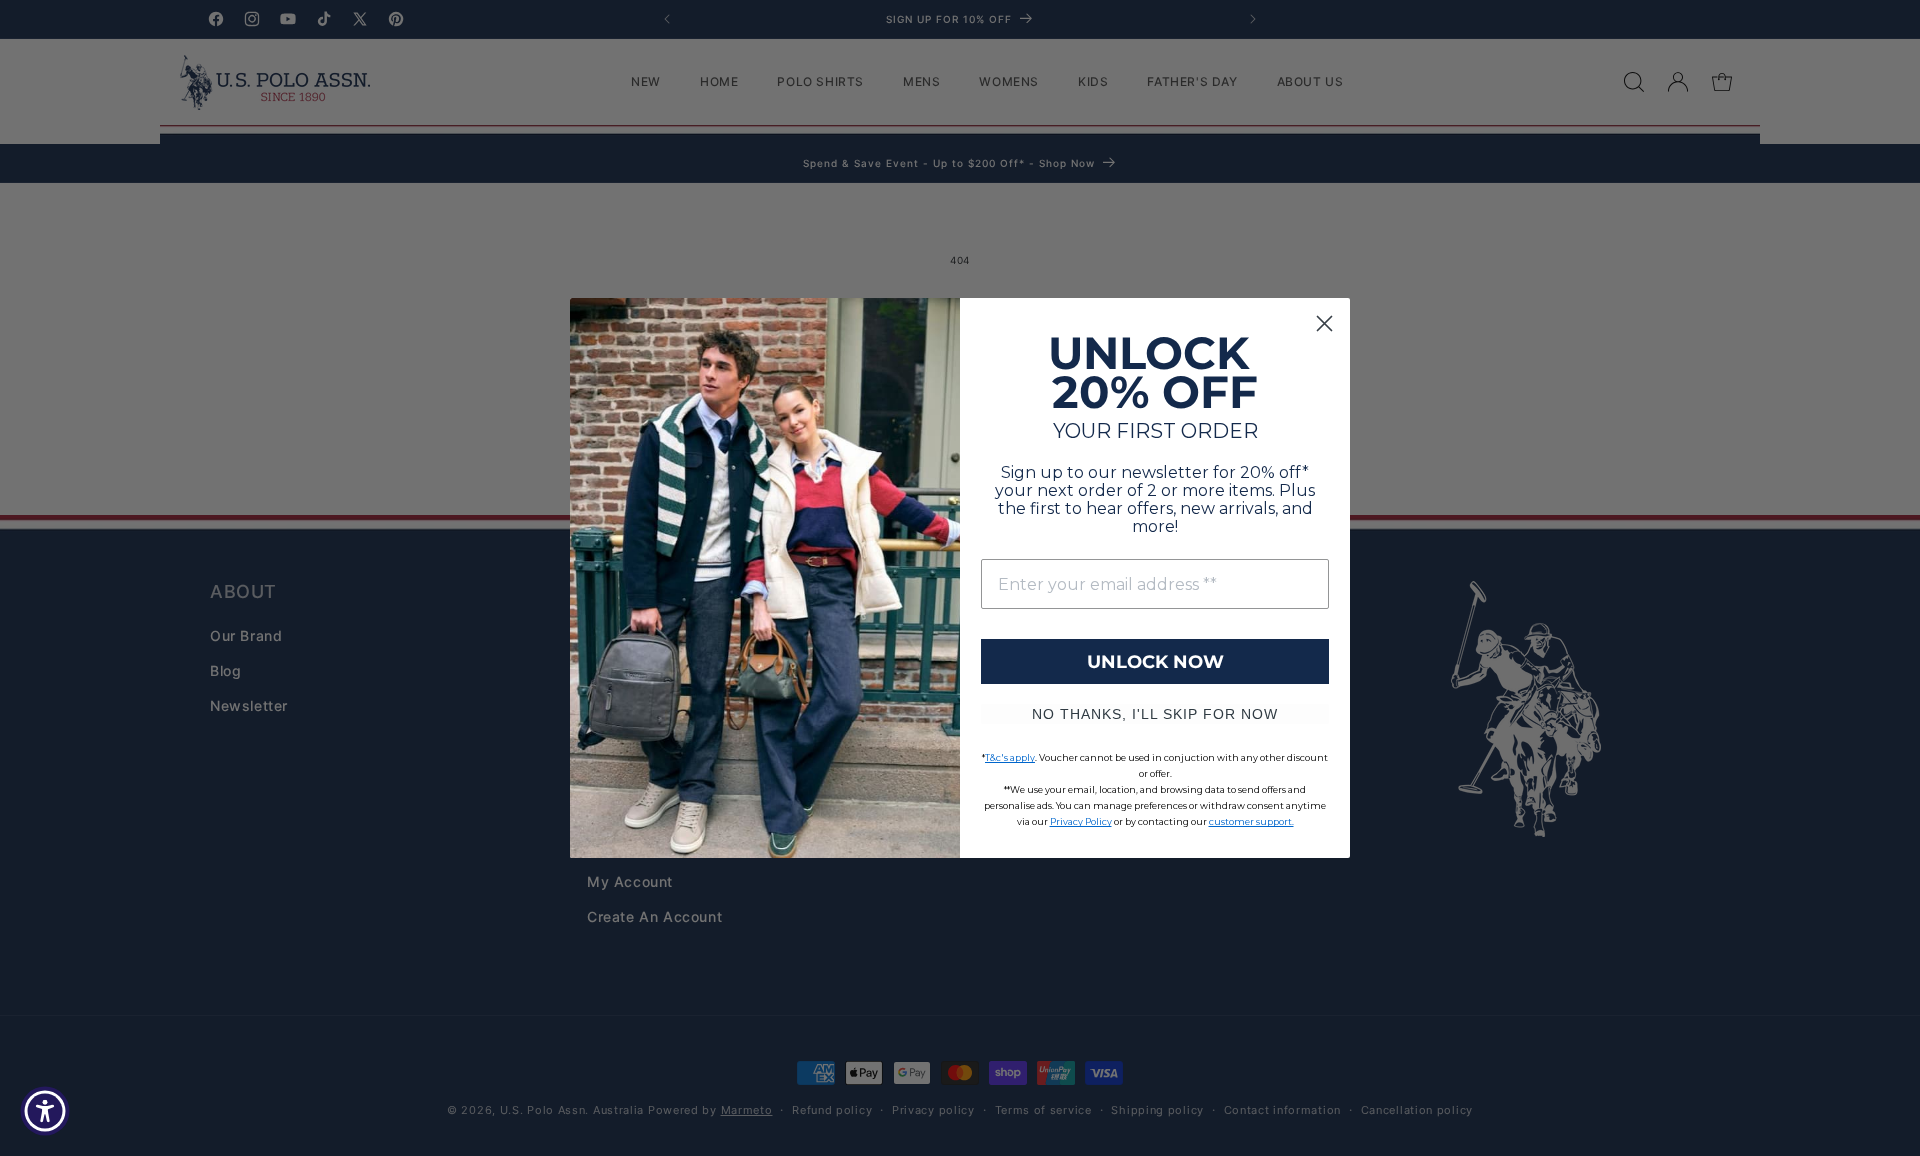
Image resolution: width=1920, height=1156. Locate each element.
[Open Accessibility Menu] (45, 1111)
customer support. (1251, 821)
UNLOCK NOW (1155, 662)
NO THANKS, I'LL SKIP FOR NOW (1155, 714)
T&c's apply (1010, 757)
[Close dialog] (1324, 323)
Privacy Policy (1081, 821)
